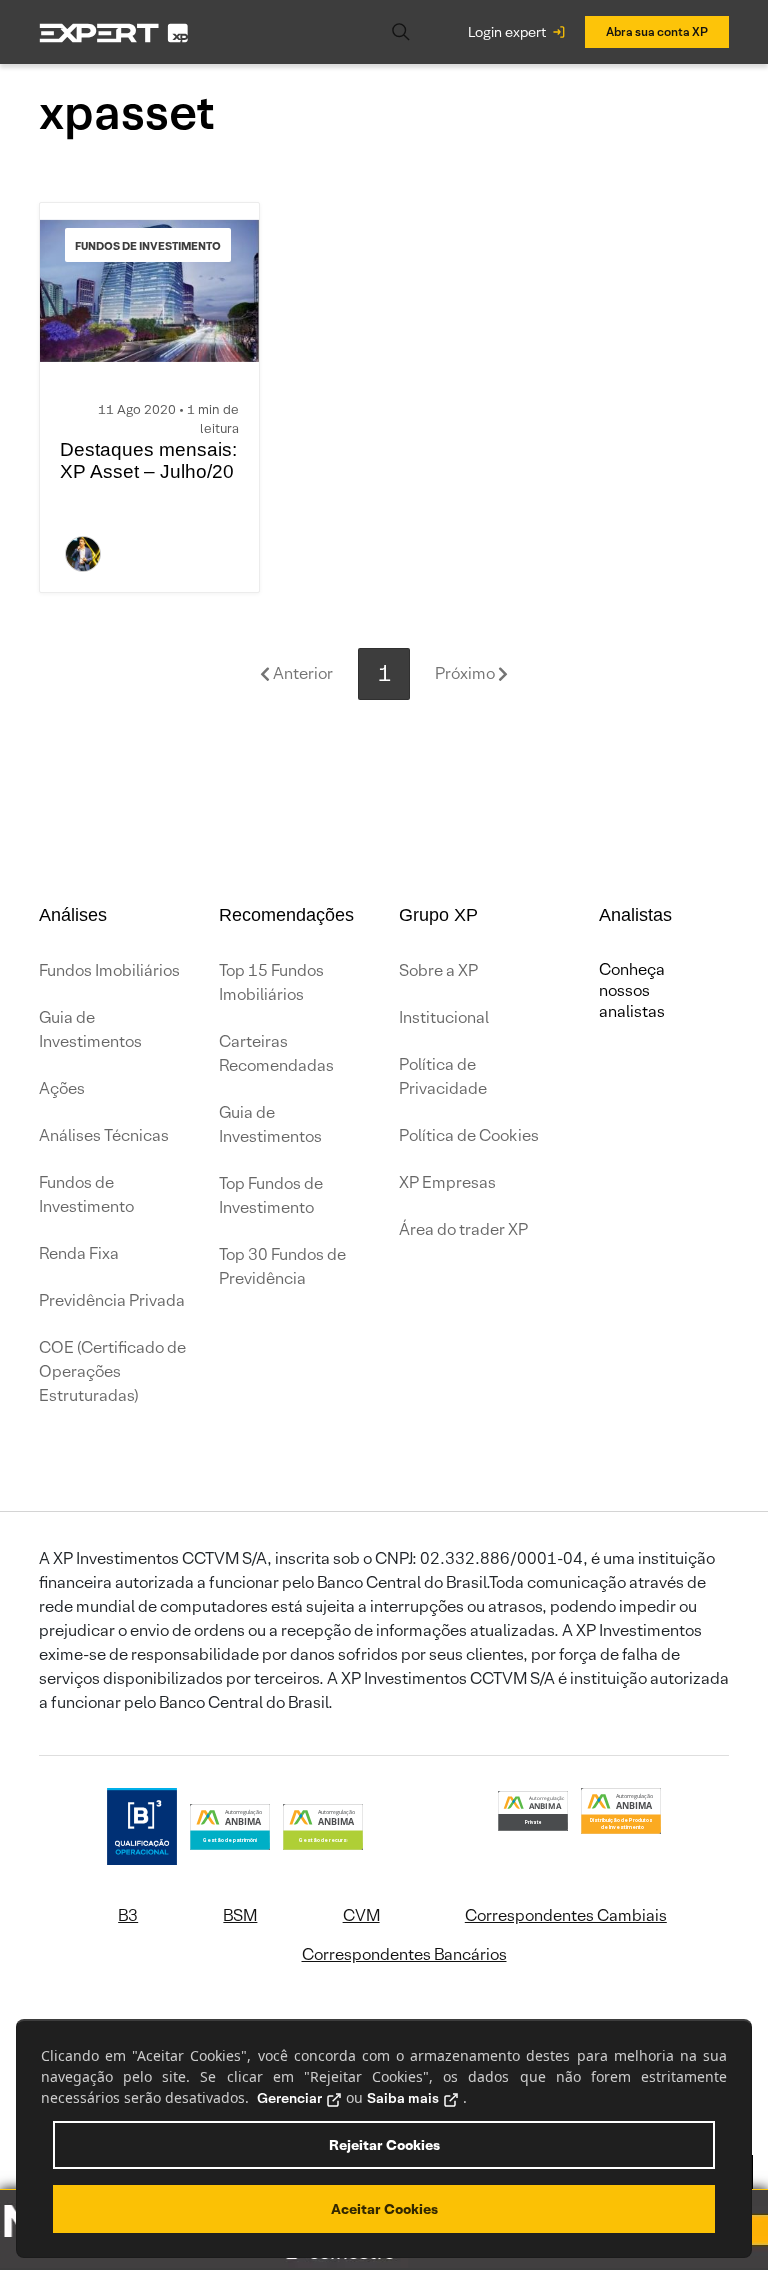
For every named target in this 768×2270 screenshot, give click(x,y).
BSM (240, 1915)
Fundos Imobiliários (109, 970)
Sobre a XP (438, 970)
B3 (128, 1915)
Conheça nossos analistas (632, 990)
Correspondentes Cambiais (566, 1915)
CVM (361, 1915)
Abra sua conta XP (657, 31)
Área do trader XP (463, 1229)
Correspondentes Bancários (404, 1954)
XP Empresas (447, 1182)
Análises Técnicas (104, 1135)
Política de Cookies (469, 1135)
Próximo (466, 673)
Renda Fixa (79, 1253)
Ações (62, 1088)
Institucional (444, 1017)
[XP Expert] (114, 31)
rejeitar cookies (384, 2145)
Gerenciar (289, 2098)
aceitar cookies (384, 2209)
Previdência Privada (112, 1300)
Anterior (301, 673)
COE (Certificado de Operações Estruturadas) (112, 1371)
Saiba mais (403, 2098)
